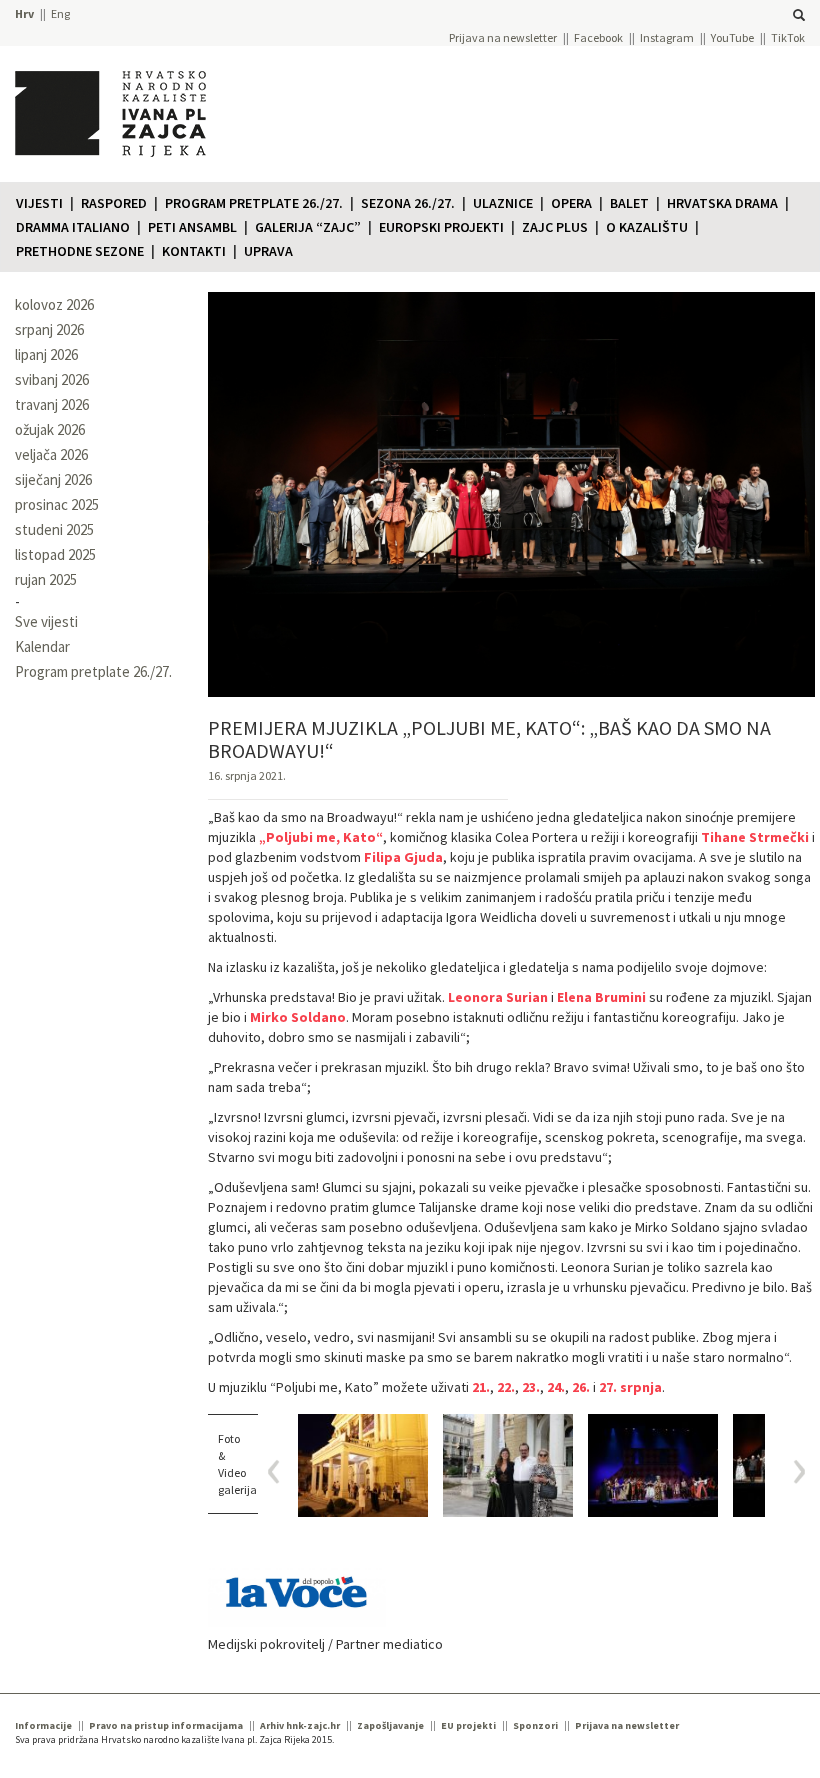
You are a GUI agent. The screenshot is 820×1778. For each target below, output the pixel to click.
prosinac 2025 (57, 504)
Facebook (598, 37)
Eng (60, 13)
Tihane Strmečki (755, 837)
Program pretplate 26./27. (254, 203)
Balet (629, 203)
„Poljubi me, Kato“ (321, 837)
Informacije (43, 1725)
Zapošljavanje (390, 1725)
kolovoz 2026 (54, 304)
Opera (571, 203)
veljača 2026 (51, 454)
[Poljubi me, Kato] (363, 1465)
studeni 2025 (54, 529)
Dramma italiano (73, 227)
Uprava (268, 251)
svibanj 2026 (52, 379)
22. (506, 1387)
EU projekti (468, 1725)
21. (481, 1387)
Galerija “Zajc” (308, 227)
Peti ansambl (192, 227)
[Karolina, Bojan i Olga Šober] (508, 1465)
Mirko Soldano (298, 1017)
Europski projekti (441, 227)
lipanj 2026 (46, 354)
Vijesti (39, 203)
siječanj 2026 (53, 479)
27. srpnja (630, 1387)
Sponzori (535, 1725)
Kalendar (42, 646)
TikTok (788, 37)
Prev (280, 1471)
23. (531, 1387)
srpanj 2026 (49, 329)
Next (792, 1471)
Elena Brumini (601, 997)
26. (581, 1387)
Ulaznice (503, 203)
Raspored (114, 203)
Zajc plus (555, 227)
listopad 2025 (55, 554)
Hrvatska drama (722, 203)
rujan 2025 (46, 579)
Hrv (24, 13)
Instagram (667, 37)
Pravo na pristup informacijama (166, 1725)
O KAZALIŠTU (647, 227)
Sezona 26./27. (408, 203)
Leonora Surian (498, 997)
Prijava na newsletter (503, 37)
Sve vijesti (46, 621)
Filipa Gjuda (402, 857)
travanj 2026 (52, 404)
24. (556, 1387)
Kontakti (194, 251)
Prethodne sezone (80, 251)
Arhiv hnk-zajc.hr (300, 1725)
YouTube (732, 37)
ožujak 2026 (50, 429)
